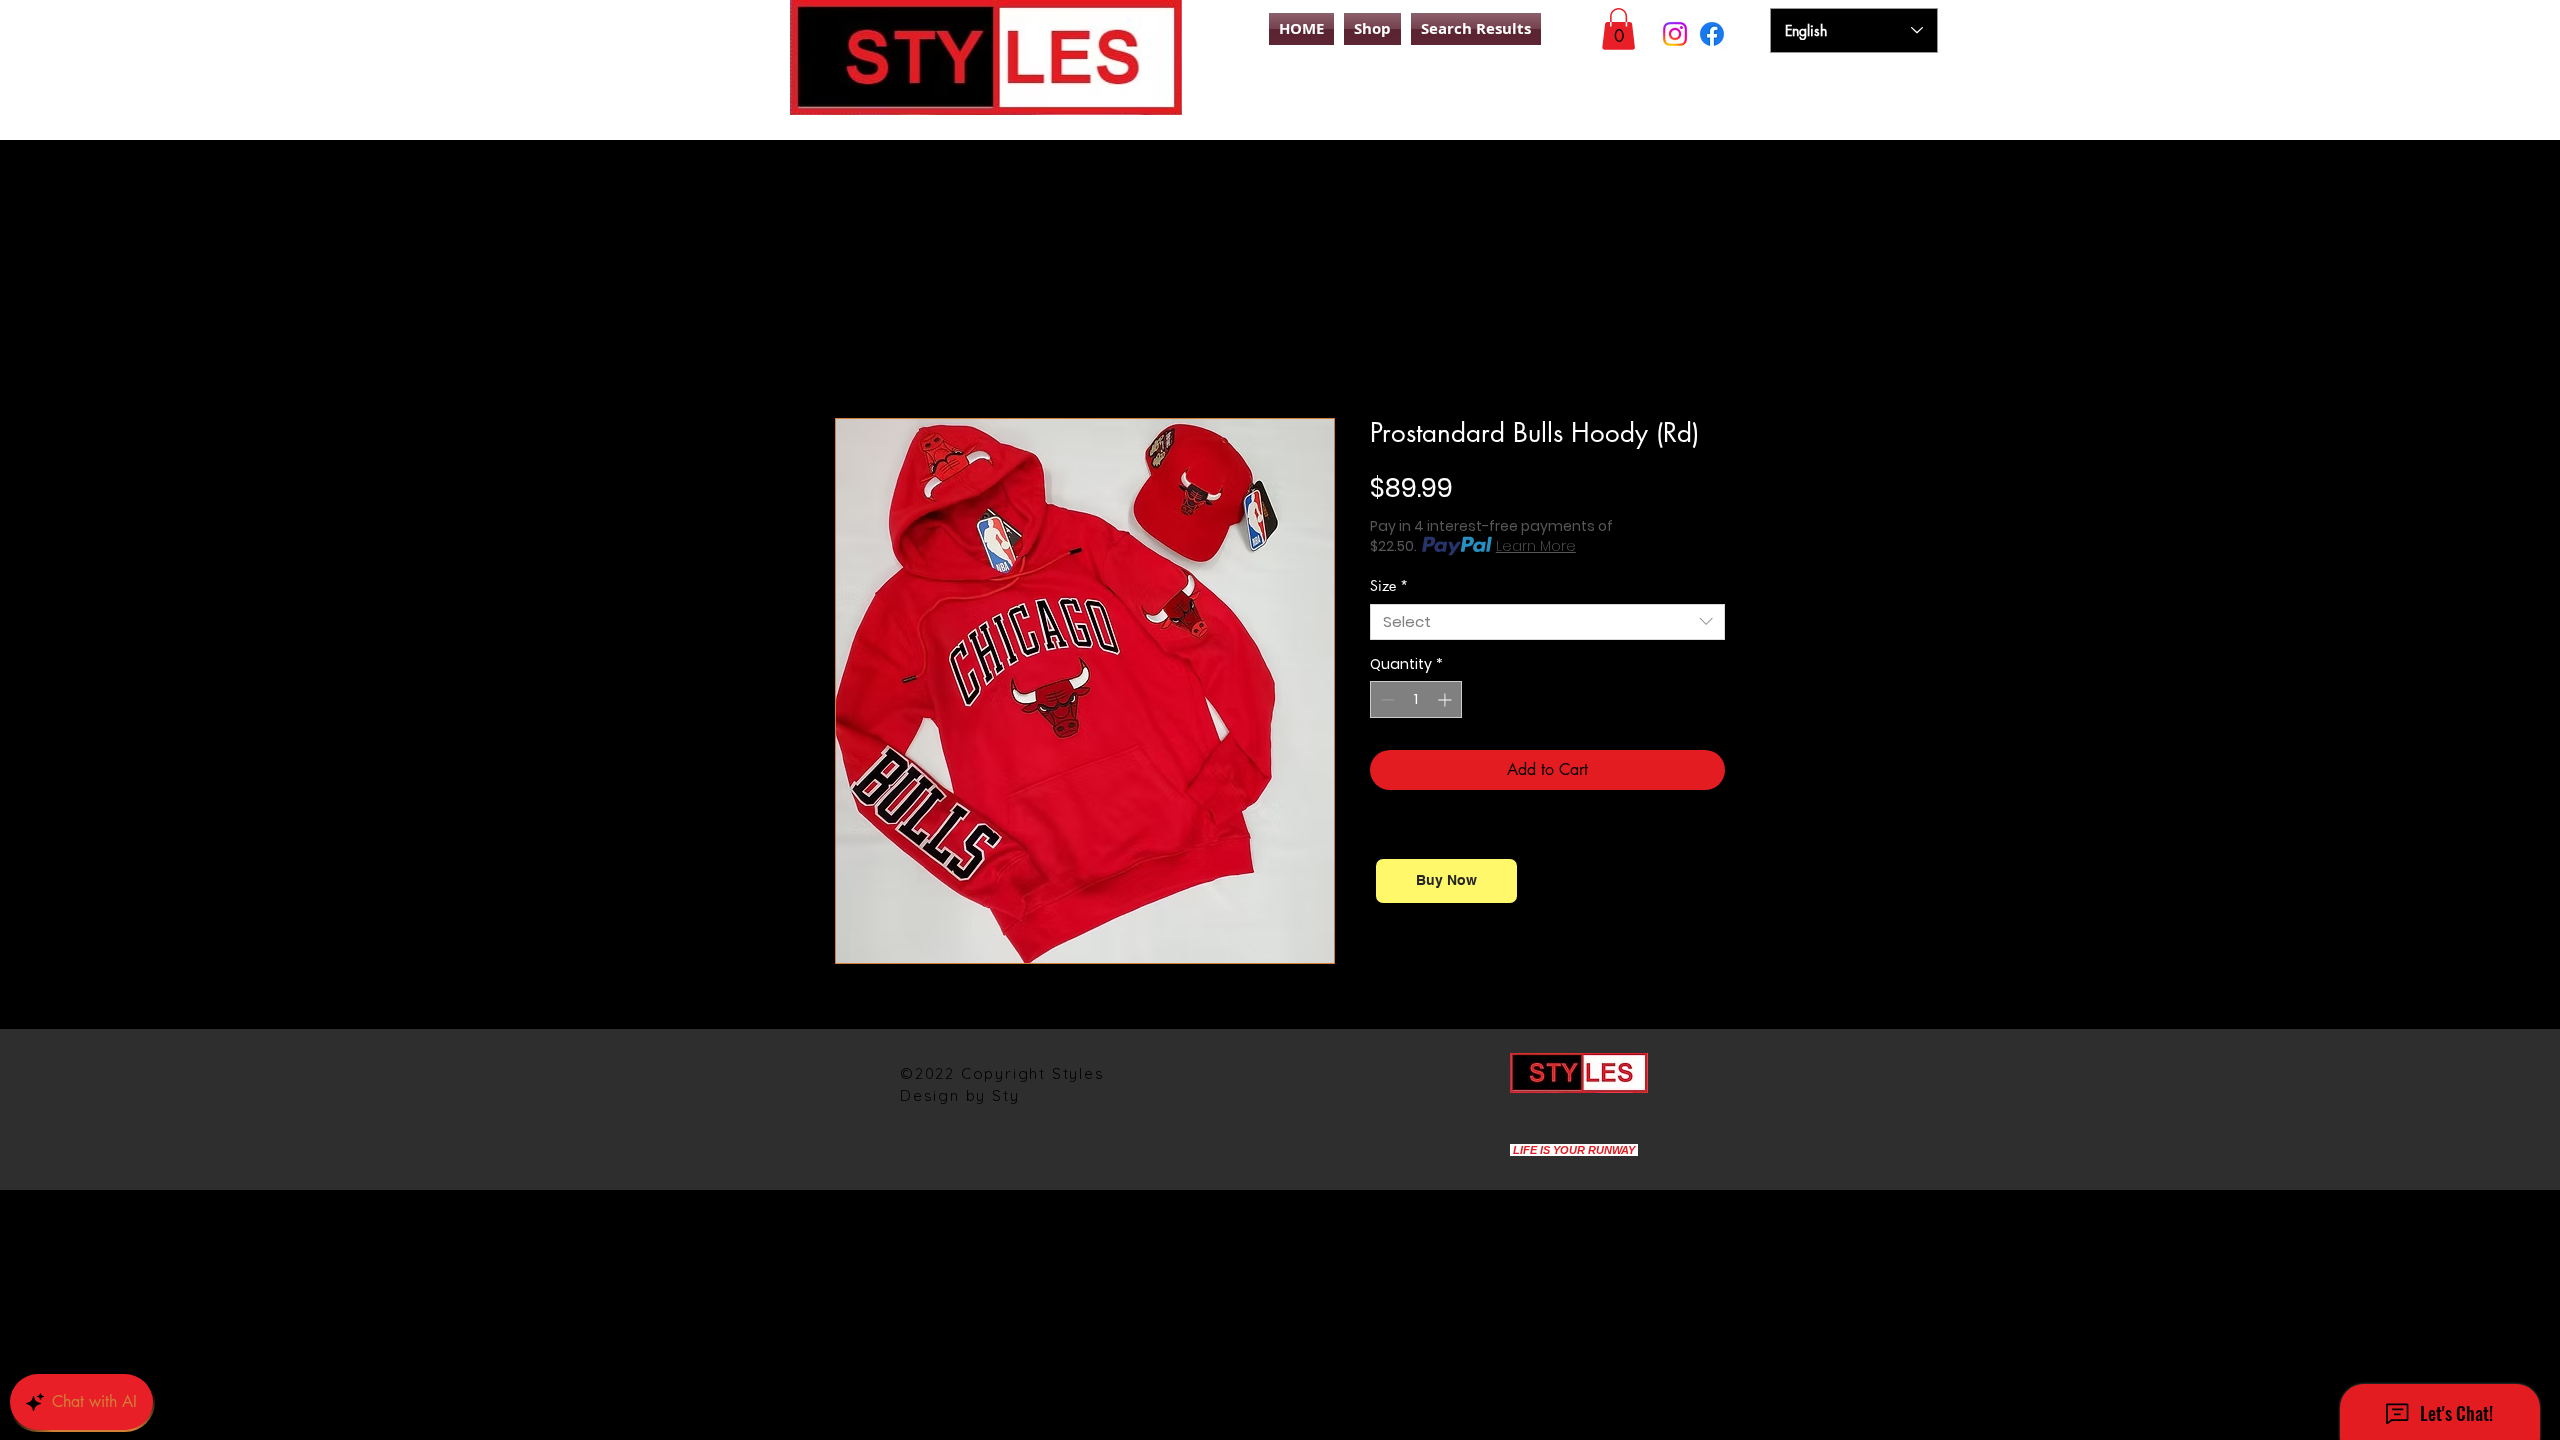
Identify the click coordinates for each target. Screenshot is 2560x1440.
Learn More (1536, 546)
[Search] (1749, 103)
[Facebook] (1712, 34)
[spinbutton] (1416, 699)
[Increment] (1446, 699)
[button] (1618, 29)
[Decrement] (1385, 699)
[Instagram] (1675, 34)
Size (1389, 585)
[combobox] (1547, 622)
